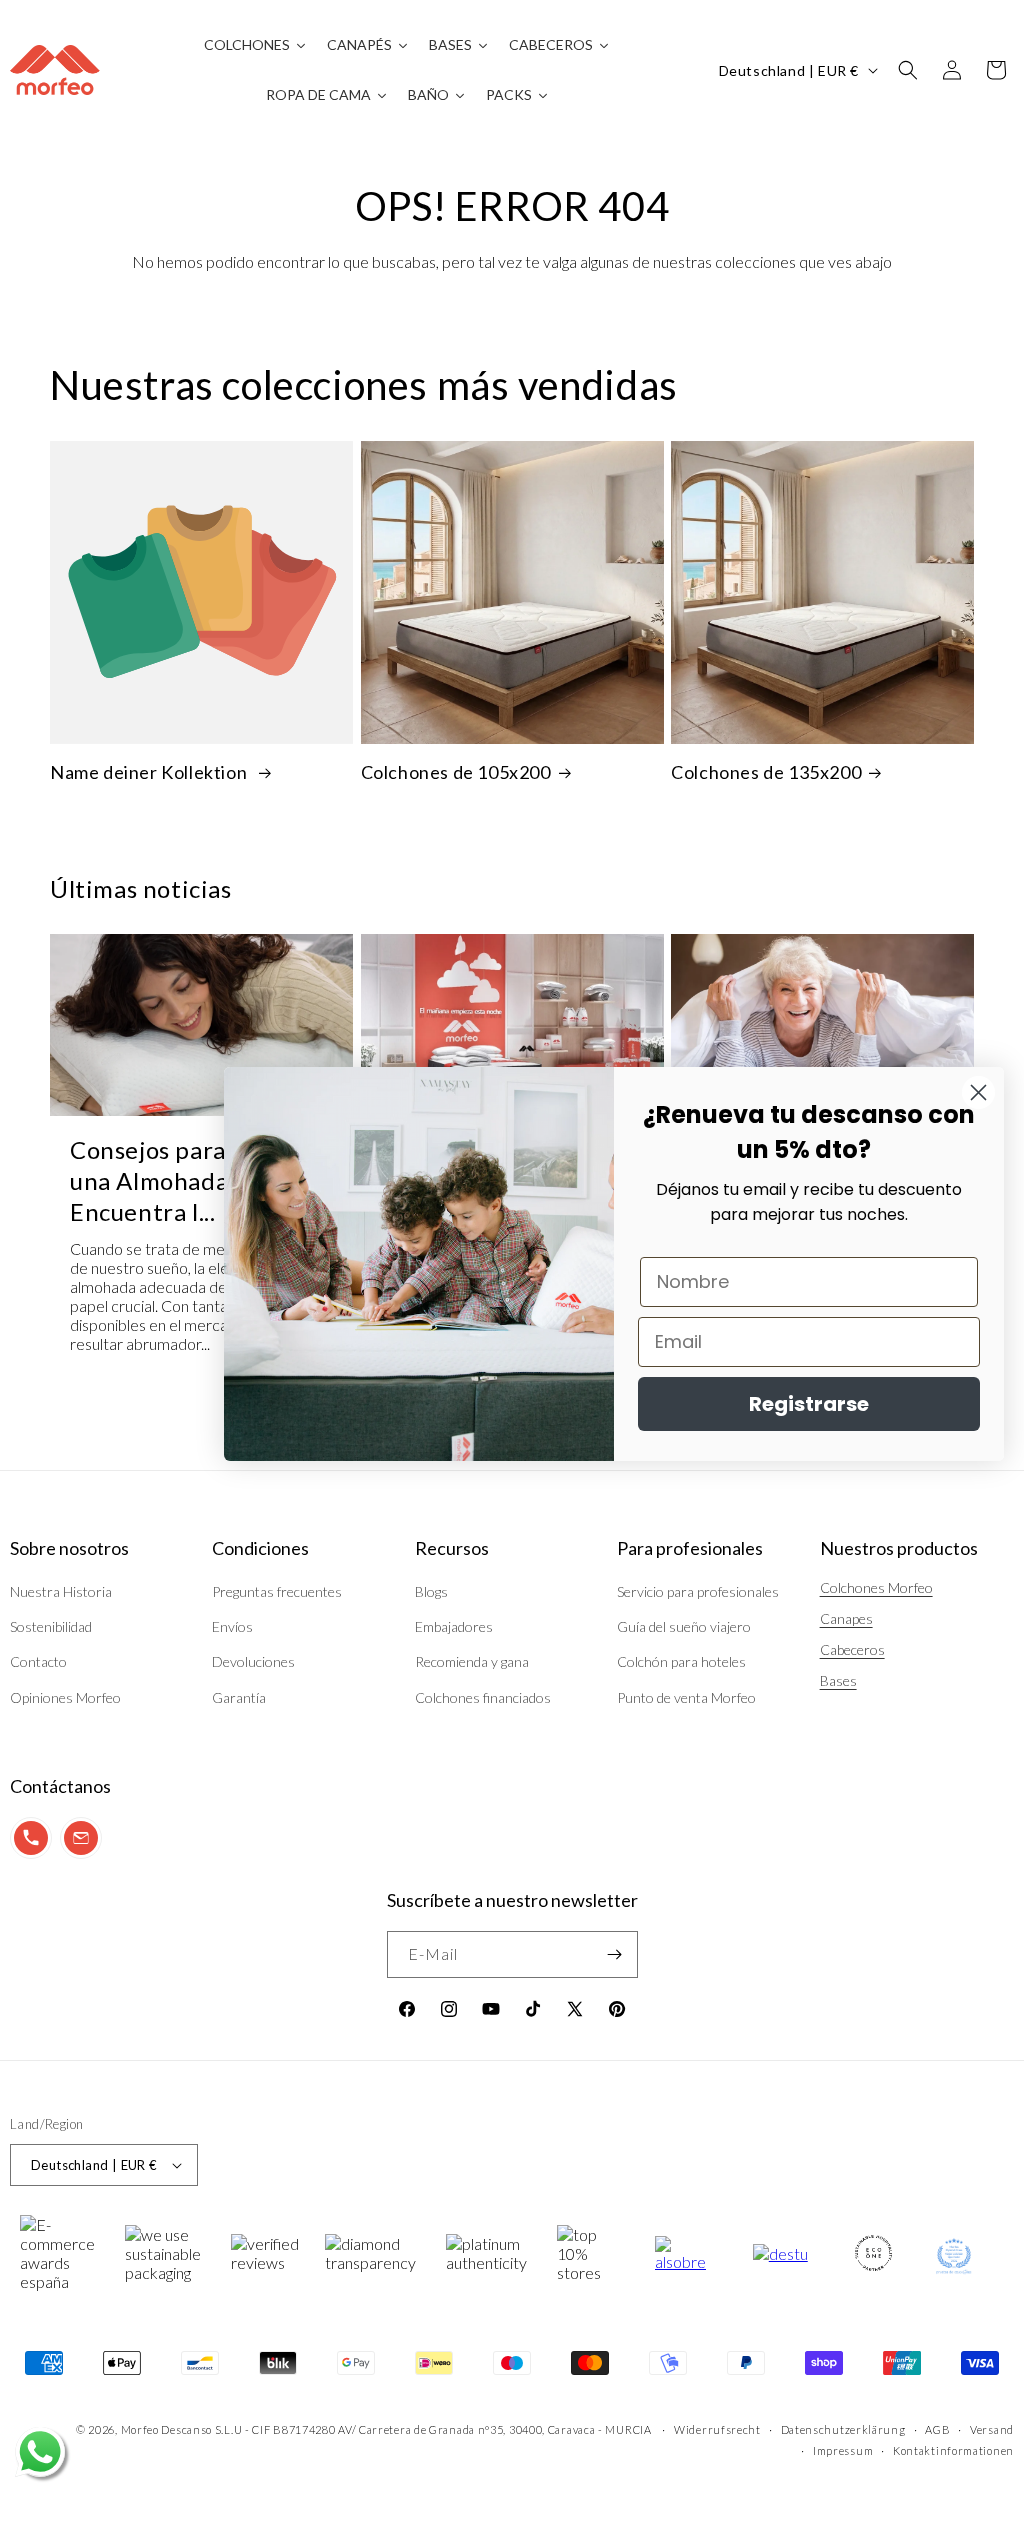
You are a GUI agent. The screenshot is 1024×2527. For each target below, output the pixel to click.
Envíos (232, 1626)
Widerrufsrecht (717, 2429)
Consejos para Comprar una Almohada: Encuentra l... (200, 1180)
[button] (908, 70)
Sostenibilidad (51, 1626)
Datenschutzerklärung (843, 2429)
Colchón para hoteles (681, 1661)
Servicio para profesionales (698, 1591)
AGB (937, 2429)
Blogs (431, 1591)
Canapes (846, 1618)
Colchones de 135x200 (766, 772)
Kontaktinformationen (953, 2450)
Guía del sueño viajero (684, 1626)
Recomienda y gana (472, 1661)
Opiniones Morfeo (65, 1697)
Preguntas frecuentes (277, 1591)
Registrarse (809, 1404)
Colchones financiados (483, 1697)
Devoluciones (253, 1661)
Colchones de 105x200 (456, 772)
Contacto (38, 1661)
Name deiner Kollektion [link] (150, 772)
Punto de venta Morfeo (686, 1697)
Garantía (239, 1697)
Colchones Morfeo (876, 1587)
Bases (838, 1680)
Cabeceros (852, 1649)
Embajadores (454, 1626)
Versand (992, 2429)
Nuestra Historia (61, 1591)
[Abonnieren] (615, 1954)
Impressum (843, 2450)
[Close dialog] (978, 1092)
